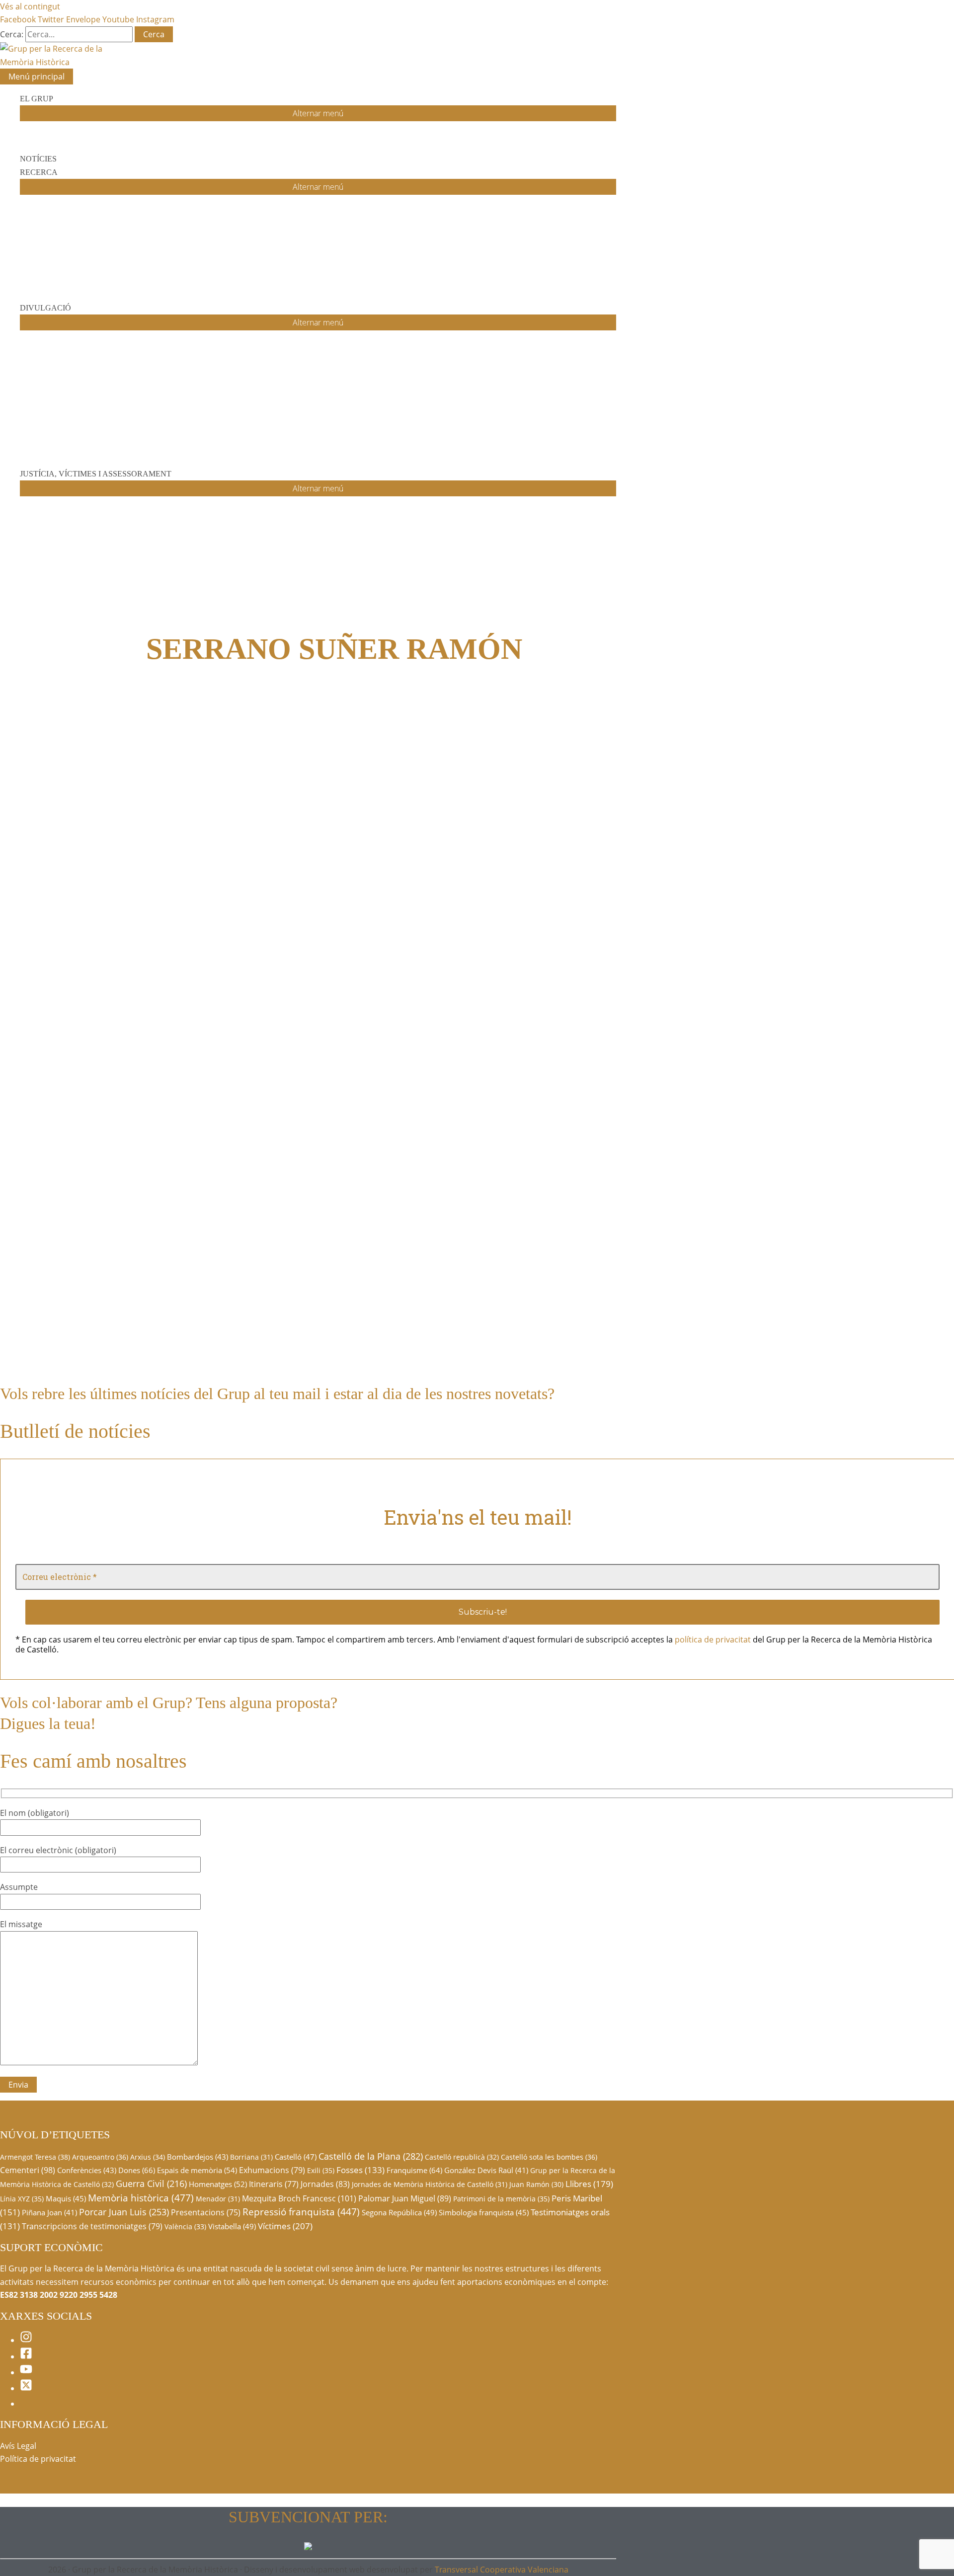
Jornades (325, 2184)
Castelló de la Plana (371, 2156)
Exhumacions (272, 2170)
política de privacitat (713, 1639)
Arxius (148, 2157)
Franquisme (414, 2170)
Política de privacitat (38, 2459)
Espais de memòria (197, 2170)
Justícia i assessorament (480, 803)
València (185, 2226)
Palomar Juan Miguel (405, 2198)
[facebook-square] (26, 2356)
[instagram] (26, 2340)
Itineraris (274, 2184)
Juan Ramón (536, 2184)
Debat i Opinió (378, 1340)
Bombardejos (198, 2157)
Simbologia (55, 1217)
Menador (218, 2199)
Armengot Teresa (35, 2157)
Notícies (24, 1217)
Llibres (589, 2184)
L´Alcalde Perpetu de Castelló (447, 783)
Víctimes (285, 2226)
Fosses (360, 2170)
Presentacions (206, 2212)
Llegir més (106, 1257)
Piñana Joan (49, 2212)
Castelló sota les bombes (549, 2157)
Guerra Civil (151, 2184)
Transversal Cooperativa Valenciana (502, 2570)
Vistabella (232, 2226)
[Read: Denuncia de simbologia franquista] (161, 1171)
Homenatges (218, 2184)
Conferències (87, 2170)
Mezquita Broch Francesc (299, 2198)
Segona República (399, 2212)
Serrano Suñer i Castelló (114, 1320)
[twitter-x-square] (26, 2388)
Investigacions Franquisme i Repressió (386, 803)
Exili (321, 2170)
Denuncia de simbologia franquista (93, 1197)
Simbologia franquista (484, 2212)
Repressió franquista (301, 2212)
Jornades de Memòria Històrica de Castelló (430, 2184)
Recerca (529, 803)
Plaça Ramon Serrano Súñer (466, 1320)
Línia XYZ (22, 2199)
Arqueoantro (100, 2157)
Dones (137, 2170)
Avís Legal (18, 2446)
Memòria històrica (141, 2198)
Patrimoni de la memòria (501, 2199)
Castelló (296, 2157)
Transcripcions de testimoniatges (92, 2226)
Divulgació (418, 1340)
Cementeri (28, 2170)
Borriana (251, 2157)
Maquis (66, 2198)
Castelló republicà (462, 2157)
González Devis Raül (486, 2170)
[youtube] (26, 2372)
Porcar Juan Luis (124, 2212)
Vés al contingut (30, 6)
